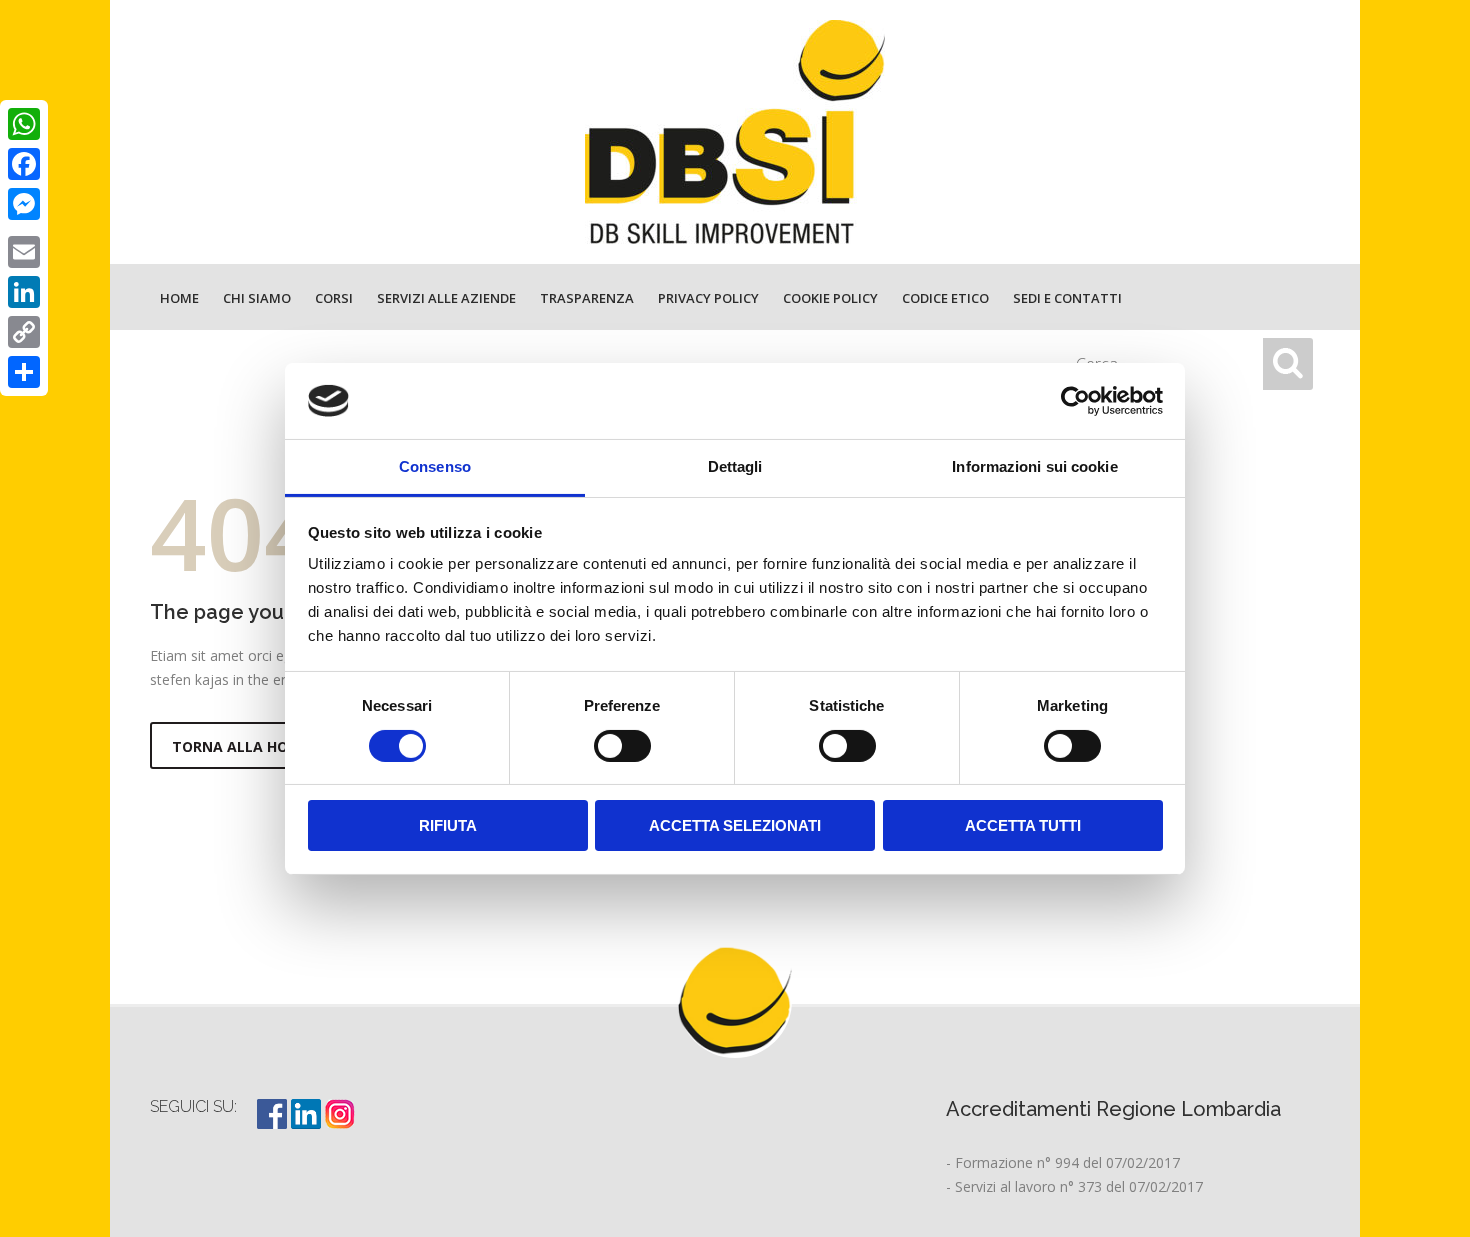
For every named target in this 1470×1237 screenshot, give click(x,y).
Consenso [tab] (435, 466)
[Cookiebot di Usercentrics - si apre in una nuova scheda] (1075, 401)
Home (179, 298)
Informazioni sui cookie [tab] (1034, 466)
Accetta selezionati (735, 825)
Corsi (334, 298)
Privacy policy (708, 298)
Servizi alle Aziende (446, 298)
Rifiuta (448, 825)
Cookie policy (830, 298)
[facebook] (274, 1123)
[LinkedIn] (24, 292)
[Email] (24, 252)
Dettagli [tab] (735, 466)
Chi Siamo (257, 298)
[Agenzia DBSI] (735, 132)
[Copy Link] (24, 332)
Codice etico (945, 298)
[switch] (622, 746)
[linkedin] (308, 1123)
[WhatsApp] (24, 124)
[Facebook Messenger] (24, 204)
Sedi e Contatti (1067, 298)
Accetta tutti (1023, 825)
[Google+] (24, 228)
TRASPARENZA (587, 298)
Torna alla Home (240, 746)
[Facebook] (24, 164)
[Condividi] (24, 372)
